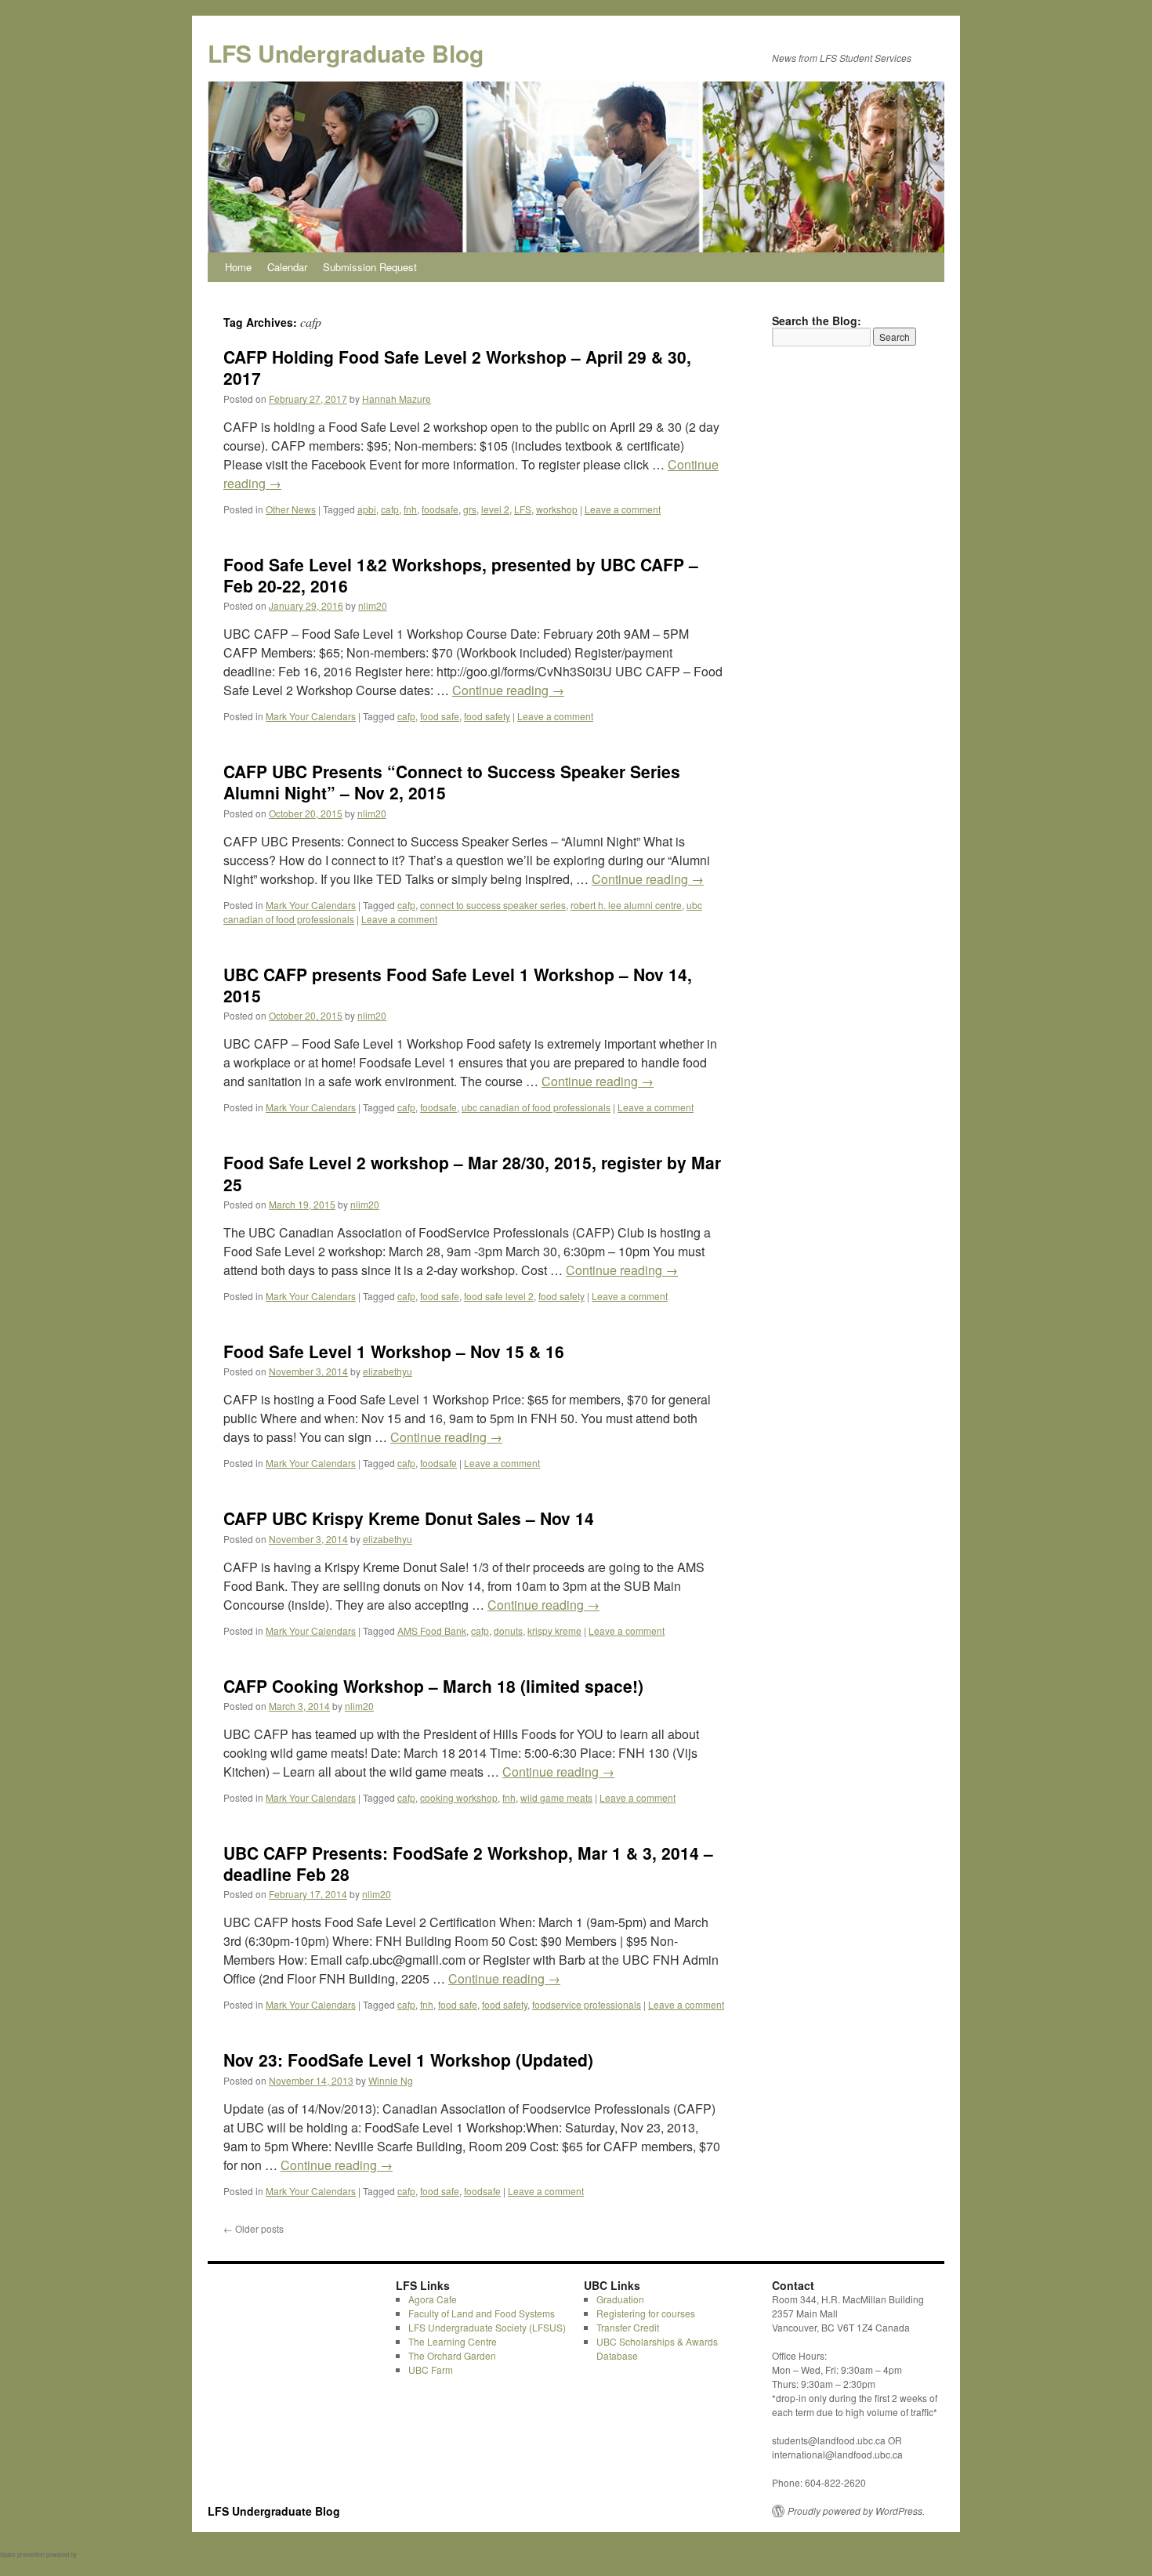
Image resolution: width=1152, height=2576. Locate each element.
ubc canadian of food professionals (536, 1107)
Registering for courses (646, 2313)
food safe (440, 716)
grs (470, 509)
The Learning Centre (453, 2341)
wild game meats (556, 1797)
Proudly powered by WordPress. (856, 2511)
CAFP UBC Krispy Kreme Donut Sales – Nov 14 (409, 1518)
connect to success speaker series (493, 905)
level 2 (495, 509)
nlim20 (373, 605)
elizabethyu (388, 1371)
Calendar (287, 267)
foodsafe (440, 509)
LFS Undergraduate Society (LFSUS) (487, 2327)
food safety (487, 716)
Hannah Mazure (397, 399)
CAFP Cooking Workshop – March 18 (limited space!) (433, 1686)
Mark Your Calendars (311, 716)
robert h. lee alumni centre (626, 905)
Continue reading (508, 690)
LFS (523, 509)
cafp (390, 509)
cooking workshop (459, 1797)
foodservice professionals (587, 2004)
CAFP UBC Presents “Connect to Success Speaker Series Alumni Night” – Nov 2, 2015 (452, 782)
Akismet (89, 2554)
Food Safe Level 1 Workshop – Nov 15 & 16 (394, 1351)
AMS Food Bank (432, 1630)
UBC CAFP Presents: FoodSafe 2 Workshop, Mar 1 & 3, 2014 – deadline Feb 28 (468, 1863)
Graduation (620, 2299)
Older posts (254, 2228)
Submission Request (370, 267)
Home (238, 267)
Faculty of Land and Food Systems (482, 2313)
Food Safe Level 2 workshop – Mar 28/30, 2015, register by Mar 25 (472, 1173)
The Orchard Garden (452, 2355)
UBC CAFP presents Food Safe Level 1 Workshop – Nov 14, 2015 (458, 985)
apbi (367, 509)
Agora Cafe (433, 2299)
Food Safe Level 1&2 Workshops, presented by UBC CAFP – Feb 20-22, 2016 (461, 575)
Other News (291, 509)
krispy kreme (554, 1630)
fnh (410, 509)
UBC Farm (431, 2369)
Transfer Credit (628, 2327)
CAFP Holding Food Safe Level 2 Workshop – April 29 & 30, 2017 (457, 367)
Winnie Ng (391, 2080)
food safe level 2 (499, 1296)
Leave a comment (623, 509)
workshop (557, 509)
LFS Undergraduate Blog (346, 53)
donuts (508, 1630)
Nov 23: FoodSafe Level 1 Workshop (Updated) (408, 2060)
